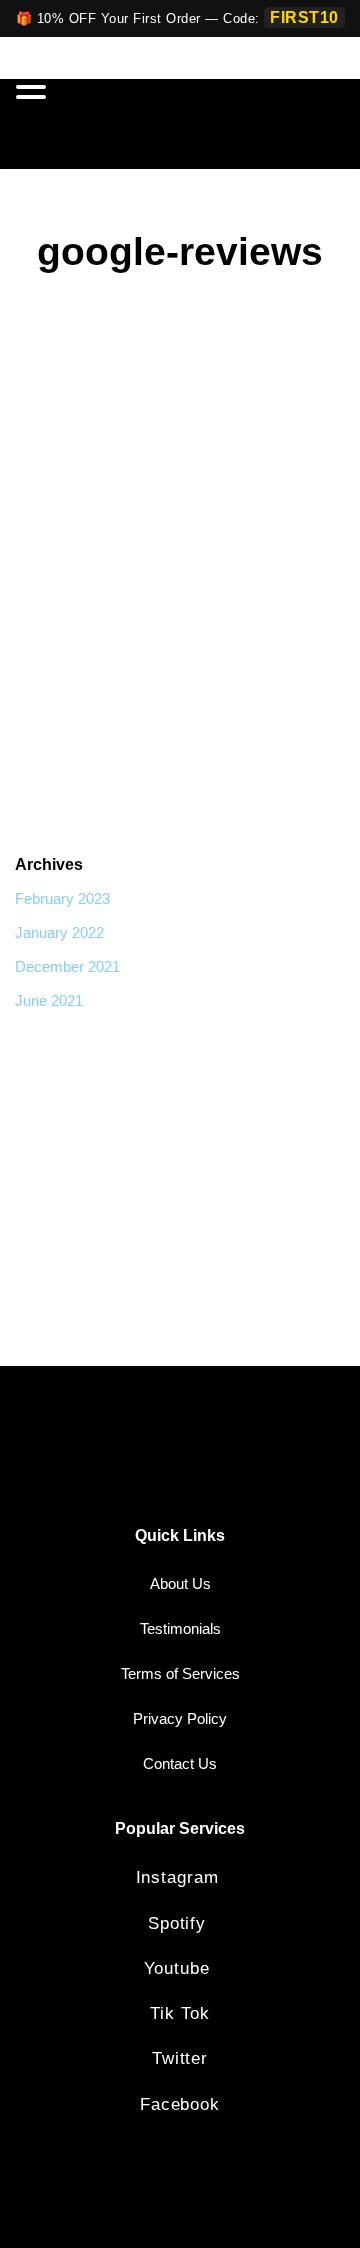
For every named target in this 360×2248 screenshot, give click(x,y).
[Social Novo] (281, 124)
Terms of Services (180, 1673)
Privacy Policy (180, 1718)
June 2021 (49, 1000)
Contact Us (180, 1763)
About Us (180, 1583)
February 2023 (62, 898)
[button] (34, 88)
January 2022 (59, 932)
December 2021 (67, 966)
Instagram (180, 1877)
